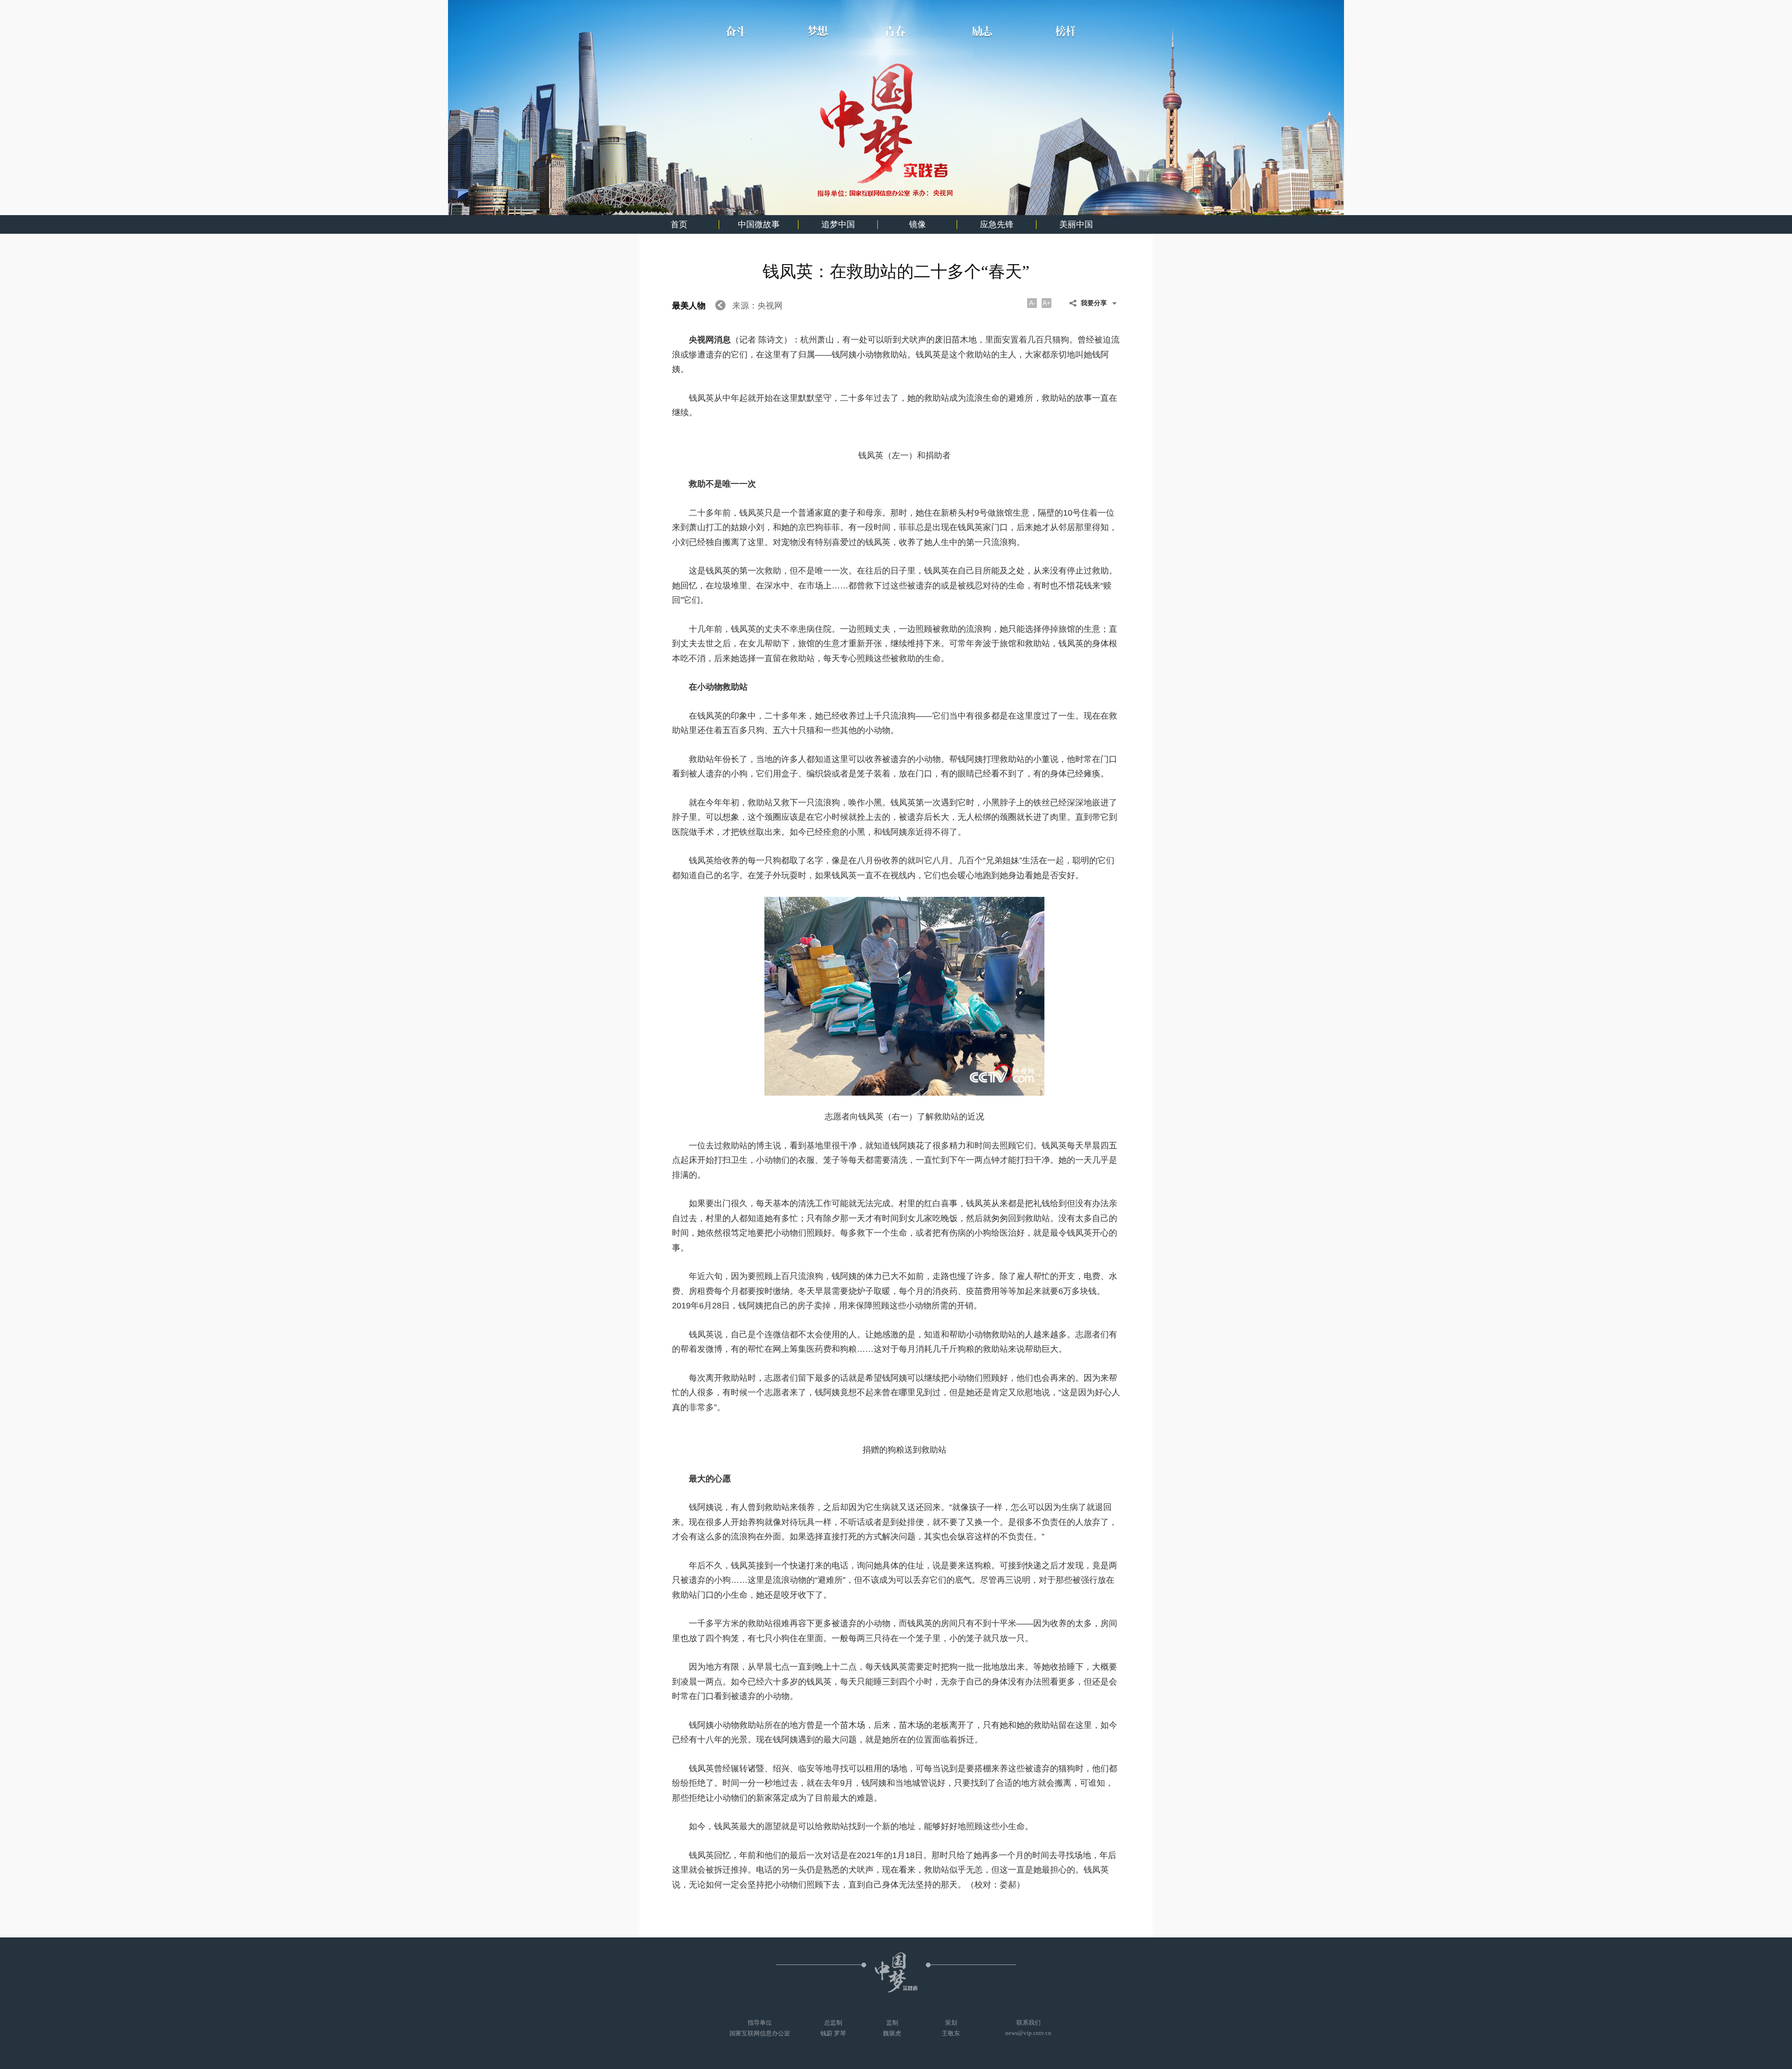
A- (1032, 303)
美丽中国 (1076, 224)
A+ (1046, 303)
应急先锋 (997, 224)
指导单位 (760, 2028)
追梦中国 (838, 224)
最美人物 (690, 306)
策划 (951, 2028)
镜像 (917, 224)
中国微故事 (759, 224)
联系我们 (1028, 2028)
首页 (679, 224)
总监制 (833, 2028)
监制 (892, 2028)
